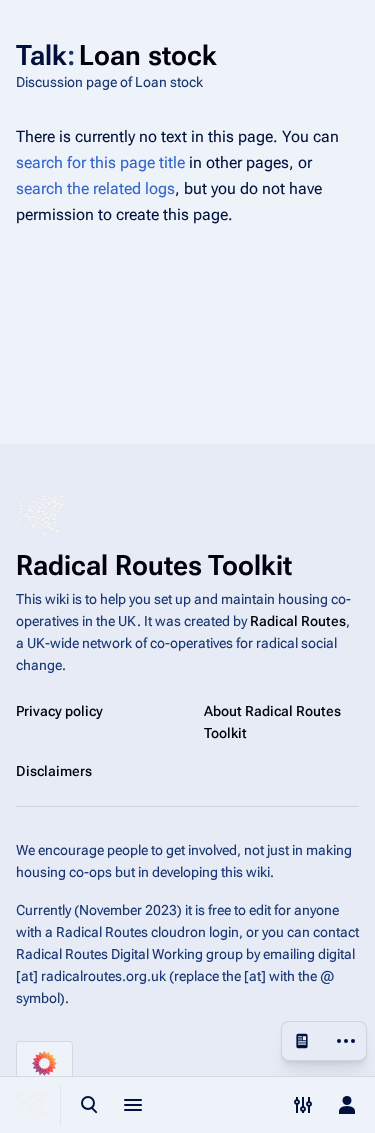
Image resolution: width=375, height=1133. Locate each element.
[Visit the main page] (32, 1105)
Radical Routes (298, 621)
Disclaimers (54, 771)
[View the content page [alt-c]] (302, 1041)
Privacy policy (59, 711)
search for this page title (100, 162)
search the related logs (95, 188)
